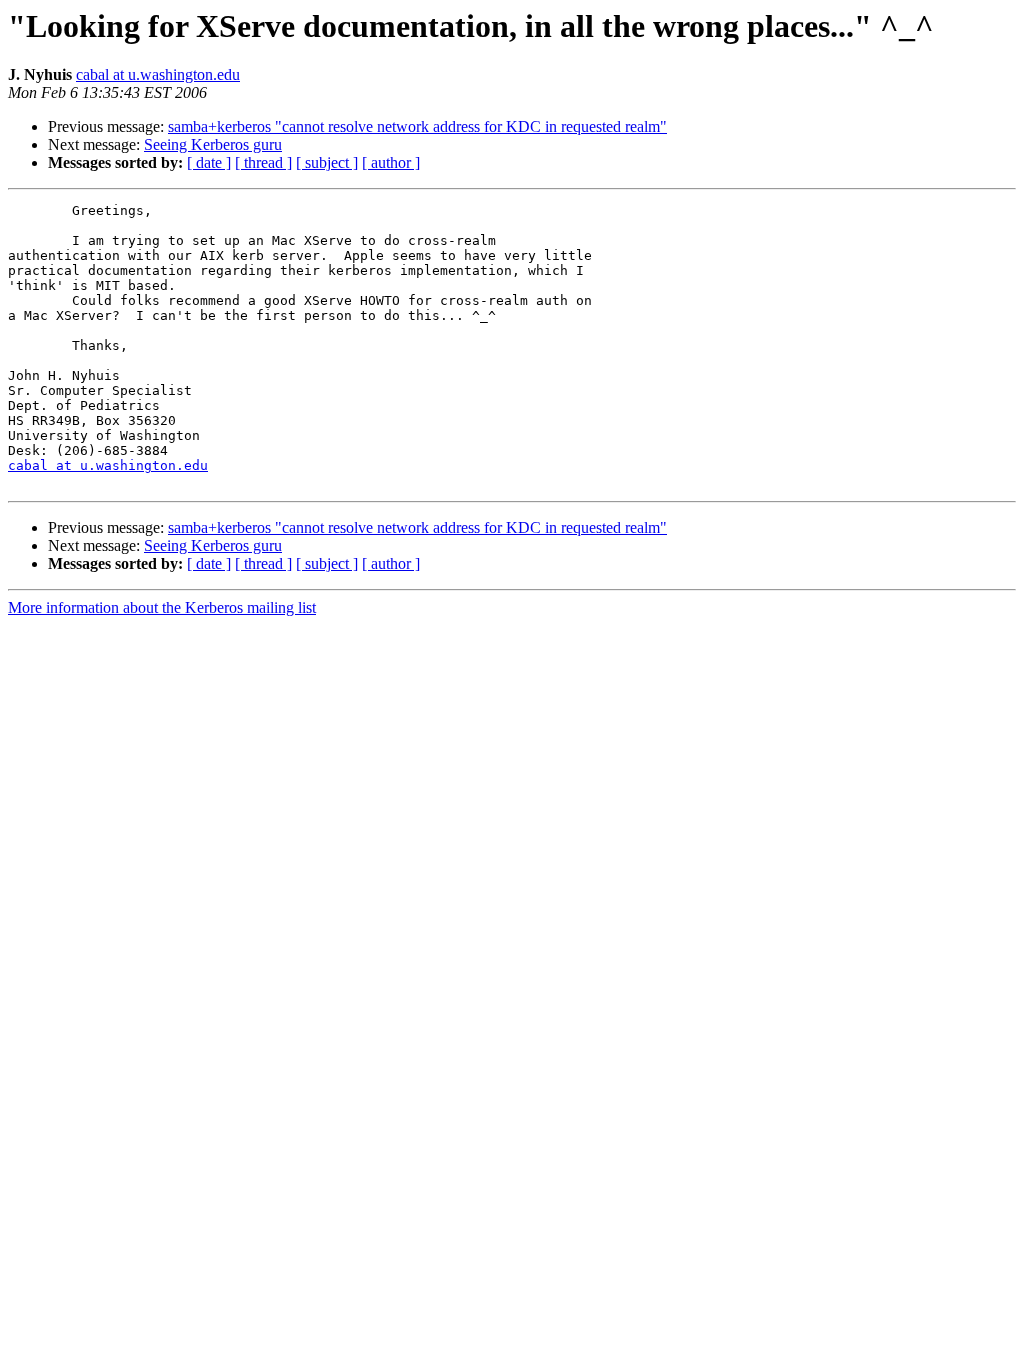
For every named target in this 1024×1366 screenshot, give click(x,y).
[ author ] (391, 162)
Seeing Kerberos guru (213, 144)
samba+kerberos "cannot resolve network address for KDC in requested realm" (417, 126)
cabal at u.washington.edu (158, 74)
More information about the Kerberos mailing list (162, 607)
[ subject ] (327, 162)
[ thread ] (263, 162)
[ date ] (209, 162)
